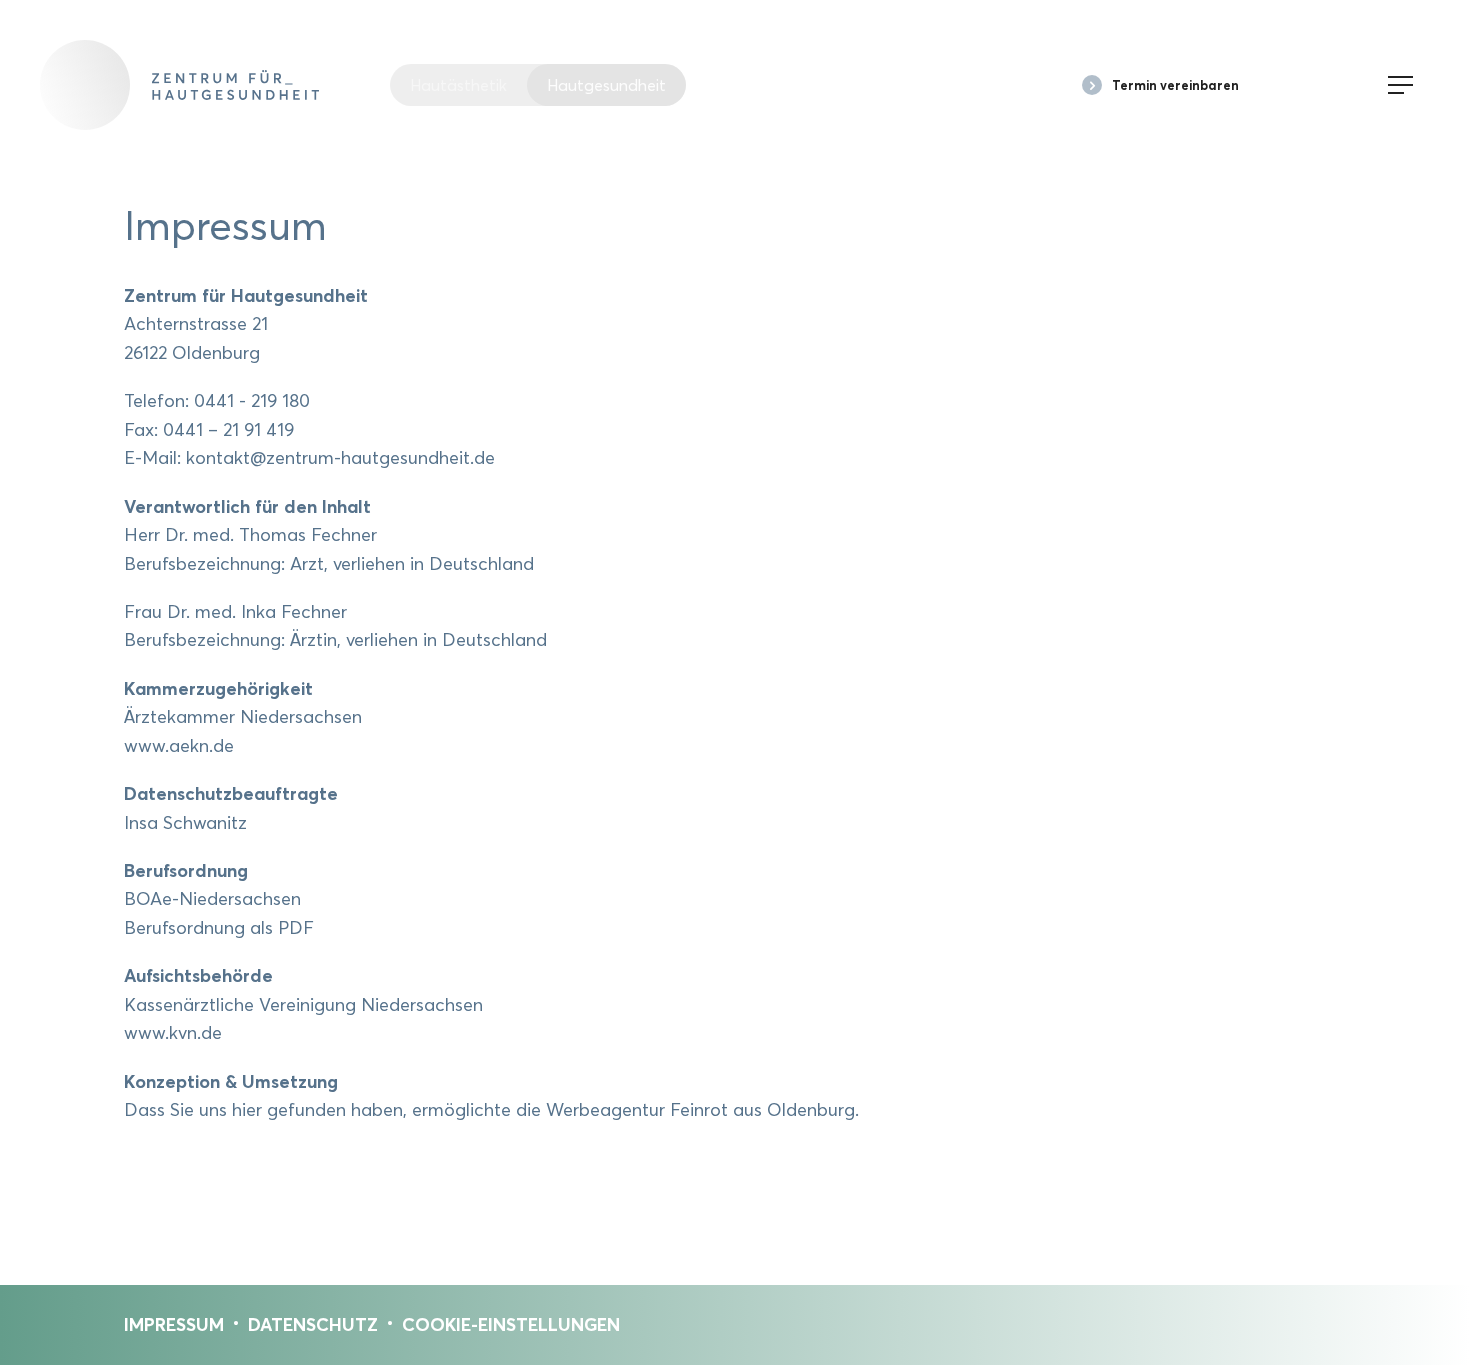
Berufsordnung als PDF (219, 927)
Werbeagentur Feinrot (637, 1109)
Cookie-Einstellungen (511, 1324)
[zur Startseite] (215, 85)
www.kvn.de (173, 1032)
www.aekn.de (179, 745)
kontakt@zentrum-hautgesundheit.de (340, 457)
